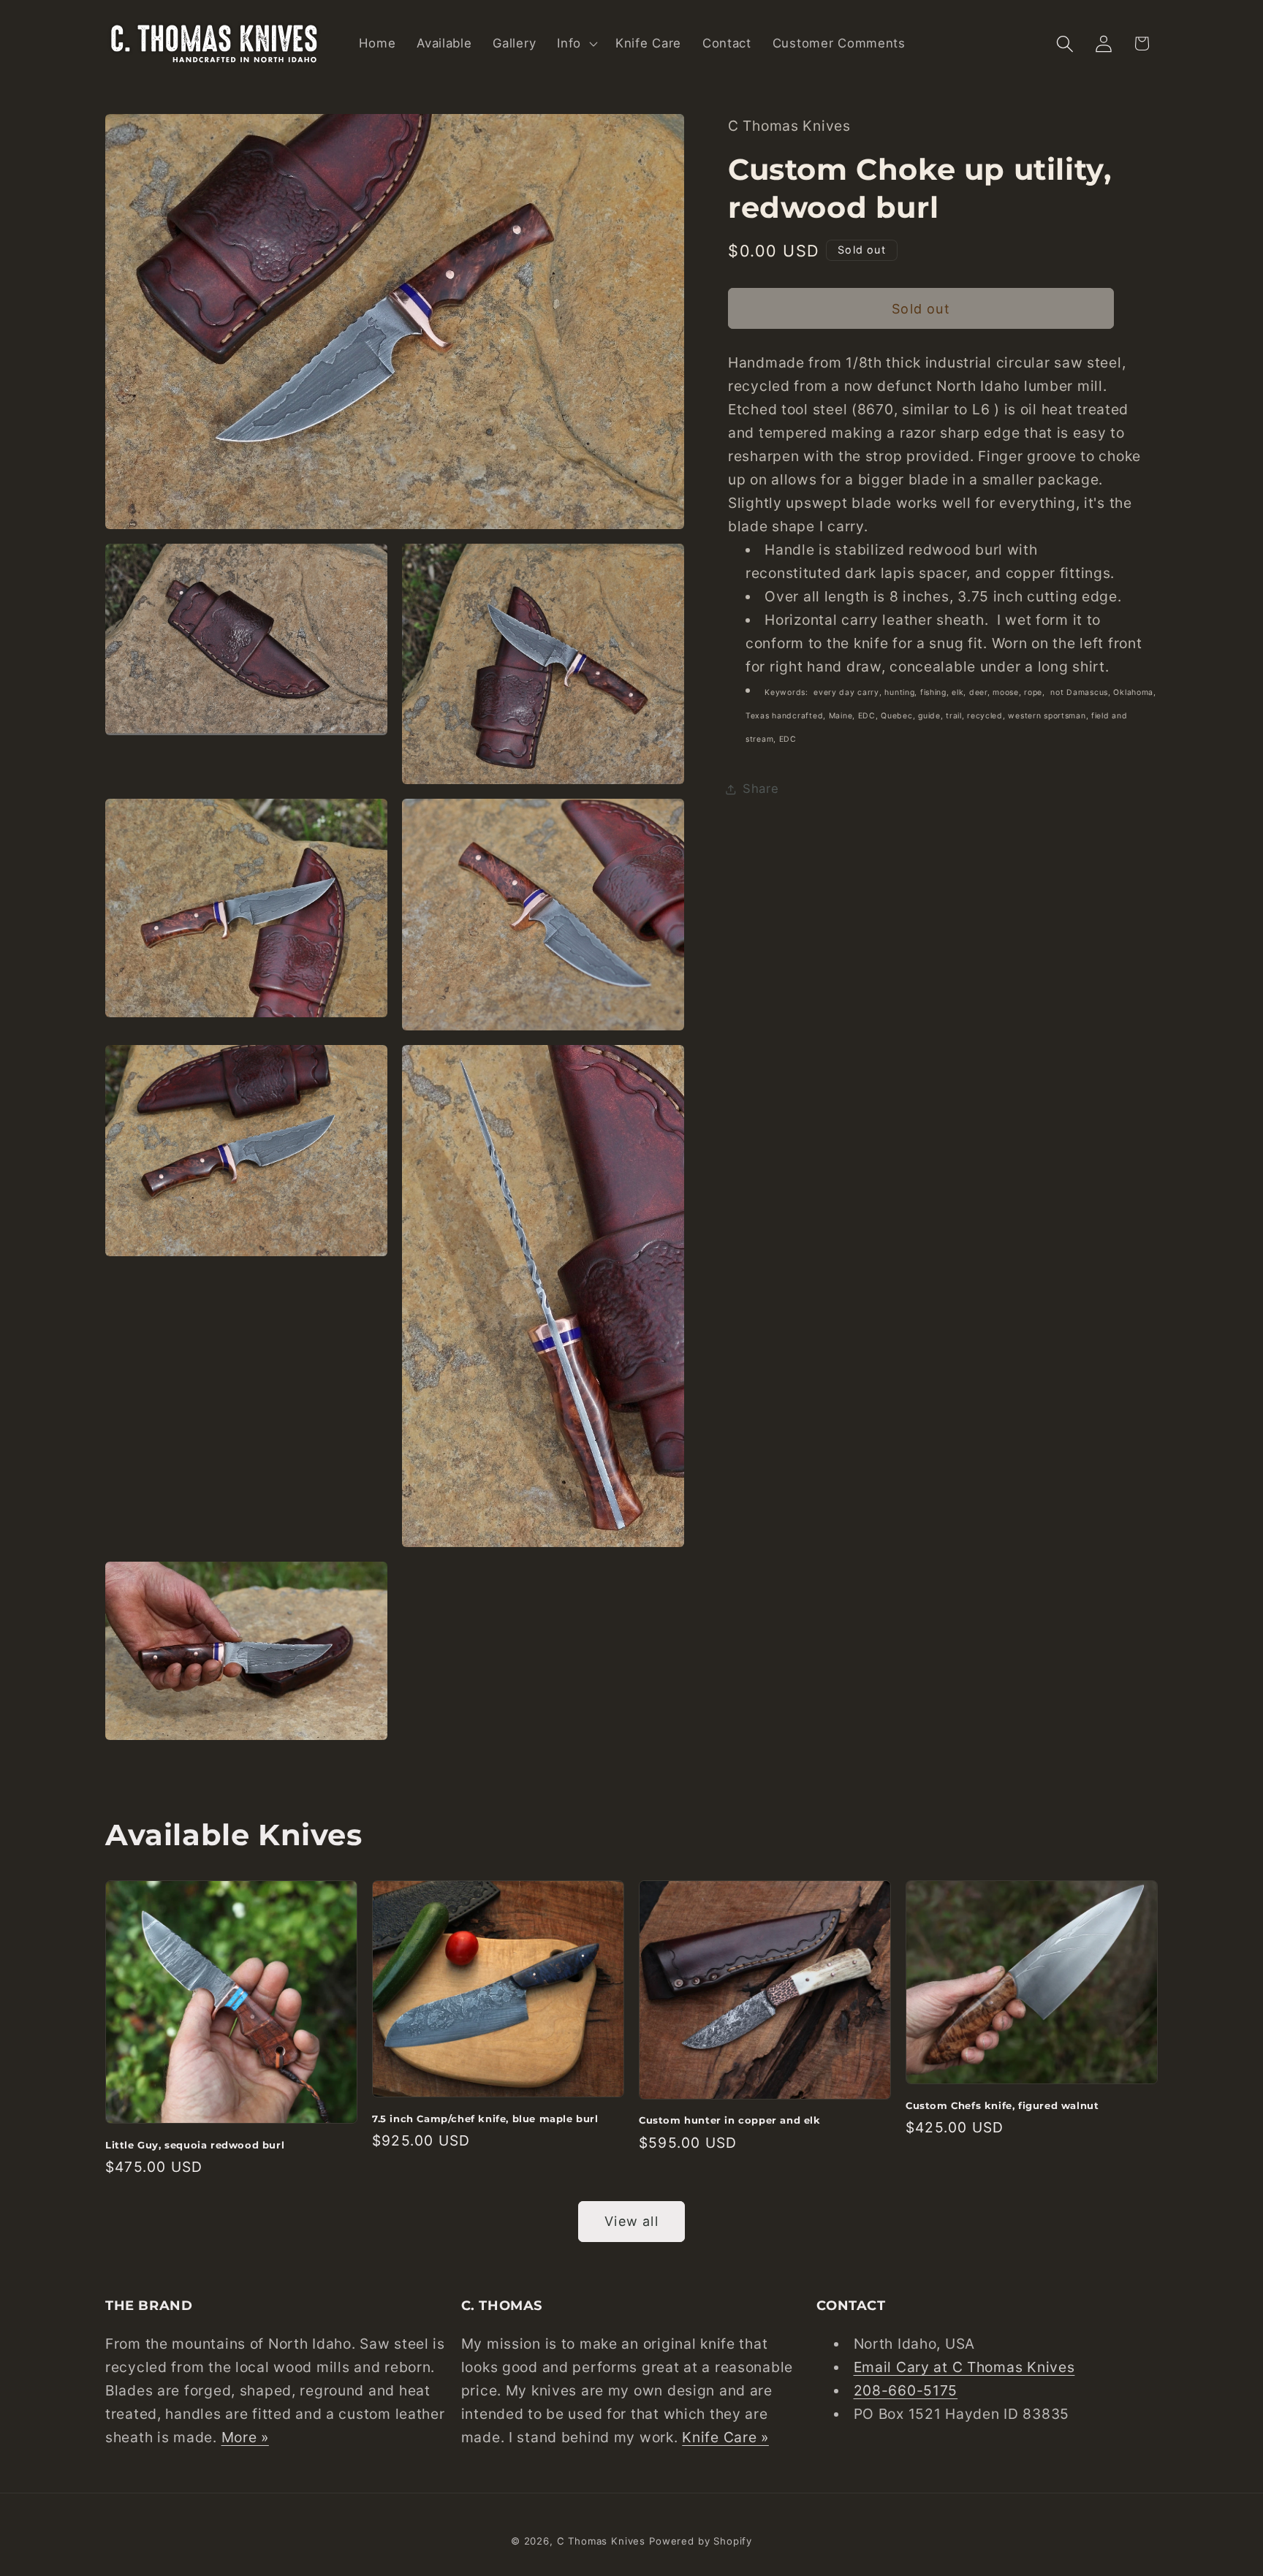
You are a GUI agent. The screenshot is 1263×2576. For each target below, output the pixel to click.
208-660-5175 (906, 2390)
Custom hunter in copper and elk (730, 2120)
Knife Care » (725, 2437)
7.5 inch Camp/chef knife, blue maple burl (485, 2119)
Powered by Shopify (701, 2541)
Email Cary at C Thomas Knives (964, 2367)
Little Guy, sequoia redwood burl (195, 2145)
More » (245, 2437)
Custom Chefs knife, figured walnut (1002, 2105)
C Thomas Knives (602, 2541)
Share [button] (761, 789)
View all (631, 2221)
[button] (576, 44)
